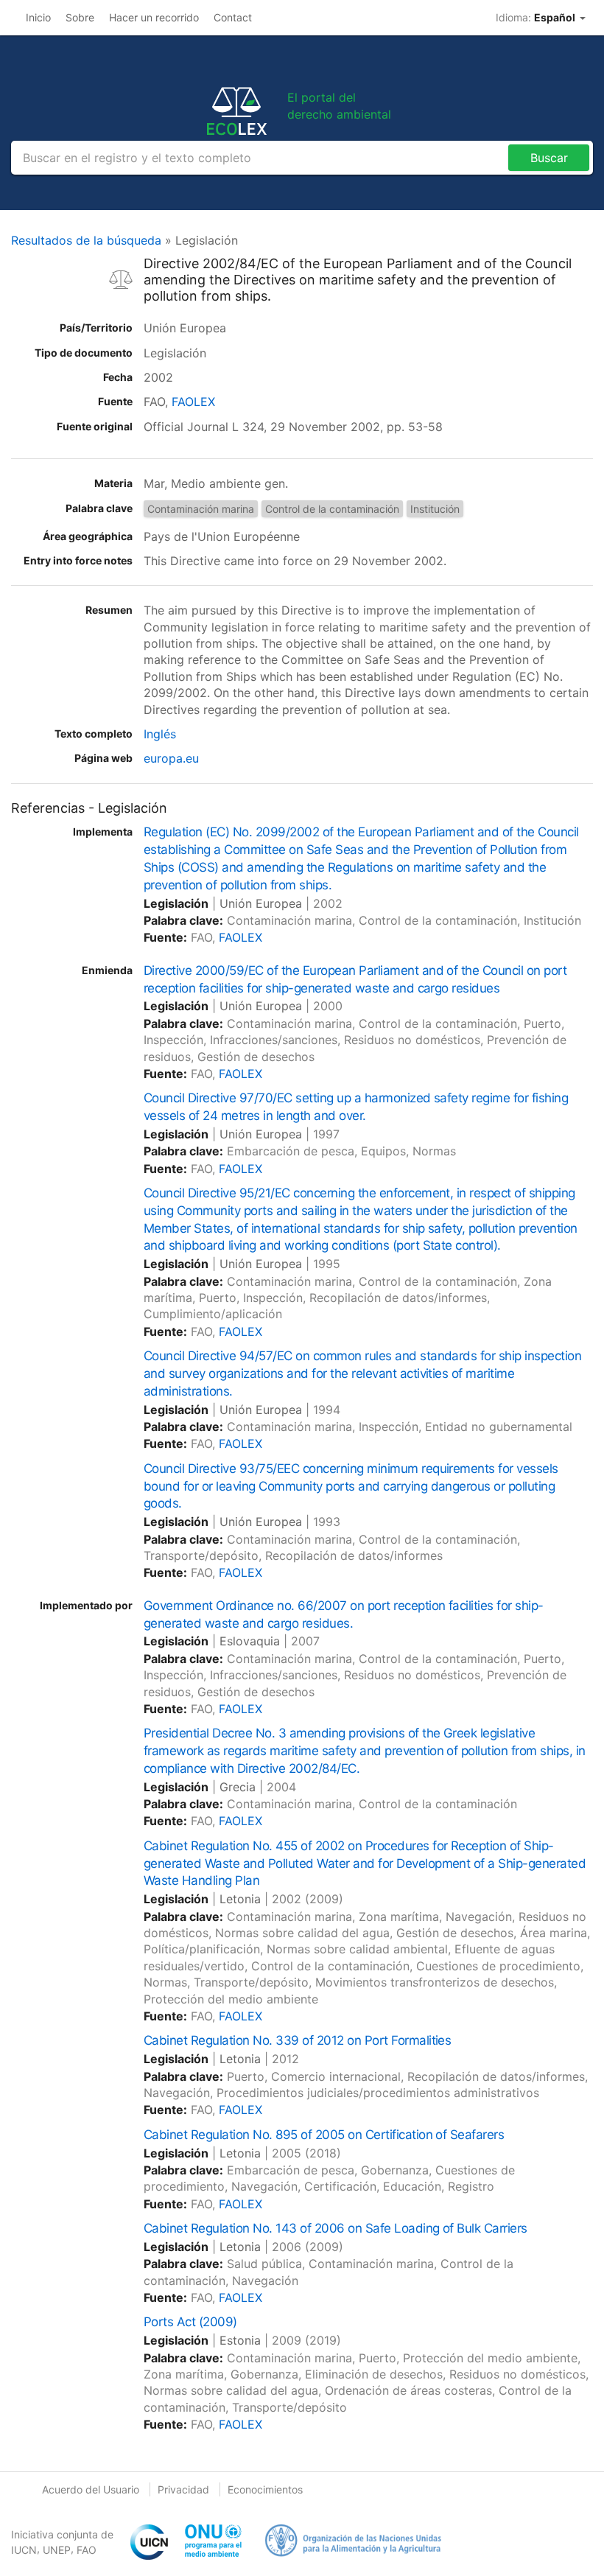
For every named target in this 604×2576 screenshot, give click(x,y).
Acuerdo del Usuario (91, 2489)
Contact (233, 17)
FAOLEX (193, 402)
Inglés (160, 734)
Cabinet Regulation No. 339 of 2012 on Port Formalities (297, 2040)
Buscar (549, 158)
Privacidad (183, 2489)
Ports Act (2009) (190, 2322)
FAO (87, 2550)
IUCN (24, 2550)
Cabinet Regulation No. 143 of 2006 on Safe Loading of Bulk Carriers (336, 2228)
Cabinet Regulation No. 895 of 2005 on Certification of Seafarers (324, 2135)
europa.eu (171, 758)
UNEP (57, 2550)
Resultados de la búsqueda (86, 240)
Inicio (38, 17)
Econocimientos (265, 2489)
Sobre (80, 17)
